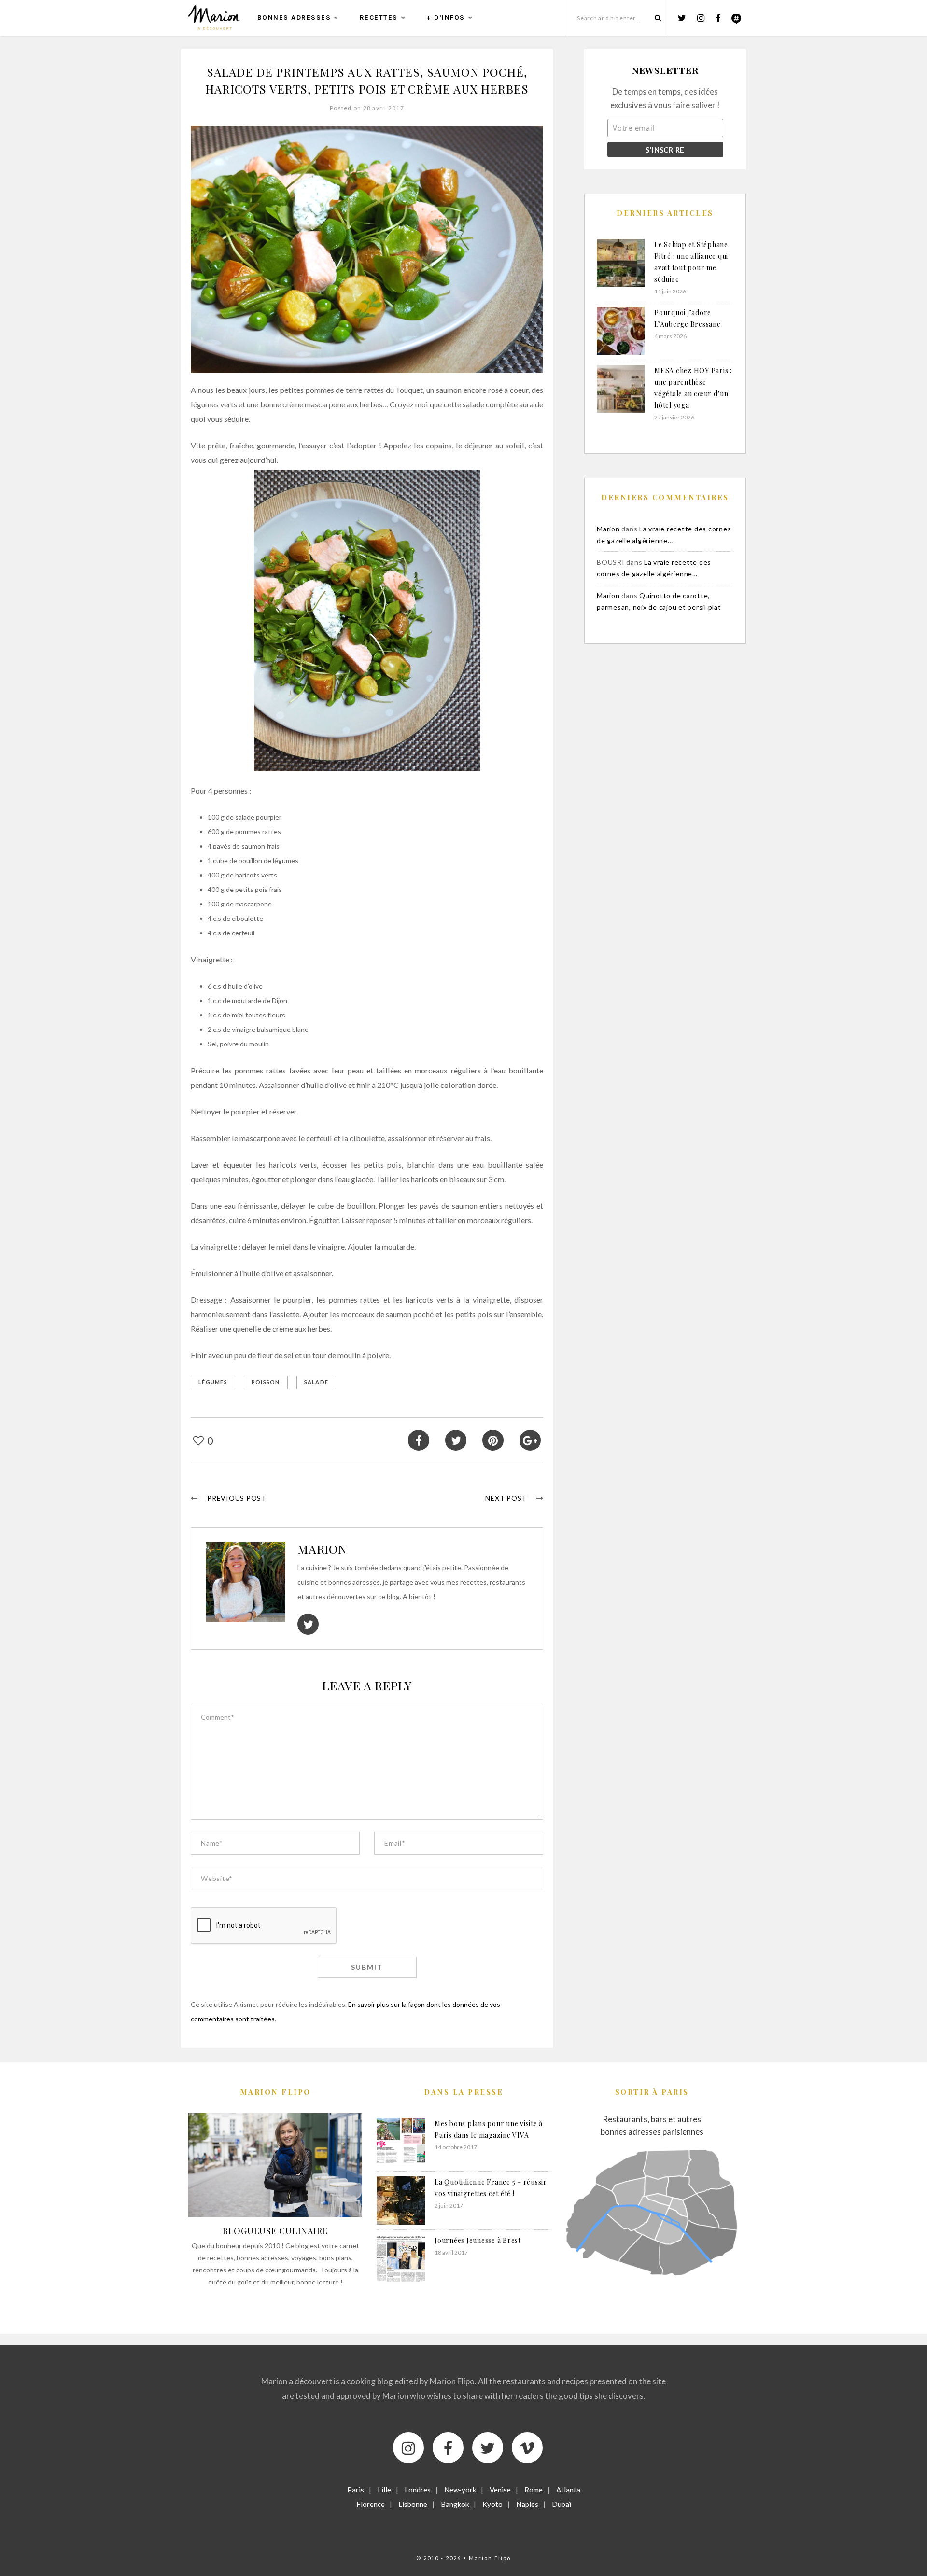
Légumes (213, 1382)
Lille (384, 2490)
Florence (371, 2504)
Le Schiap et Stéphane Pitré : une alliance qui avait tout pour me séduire (691, 262)
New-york (460, 2490)
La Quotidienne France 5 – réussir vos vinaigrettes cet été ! (491, 2188)
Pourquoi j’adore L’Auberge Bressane (688, 318)
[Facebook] (448, 2448)
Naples (527, 2504)
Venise (500, 2490)
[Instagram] (408, 2448)
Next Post (506, 1498)
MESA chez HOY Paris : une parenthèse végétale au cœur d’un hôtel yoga (693, 388)
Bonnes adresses (294, 18)
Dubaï (562, 2504)
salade (316, 1382)
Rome (534, 2490)
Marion (322, 1549)
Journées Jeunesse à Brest (478, 2240)
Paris (356, 2490)
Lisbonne (413, 2504)
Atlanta (568, 2490)
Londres (418, 2490)
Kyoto (492, 2504)
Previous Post (237, 1498)
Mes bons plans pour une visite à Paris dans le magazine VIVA (489, 2129)
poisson (266, 1382)
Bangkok (455, 2504)
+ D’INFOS (446, 18)
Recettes (379, 18)
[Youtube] (527, 2448)
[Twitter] (488, 2448)
